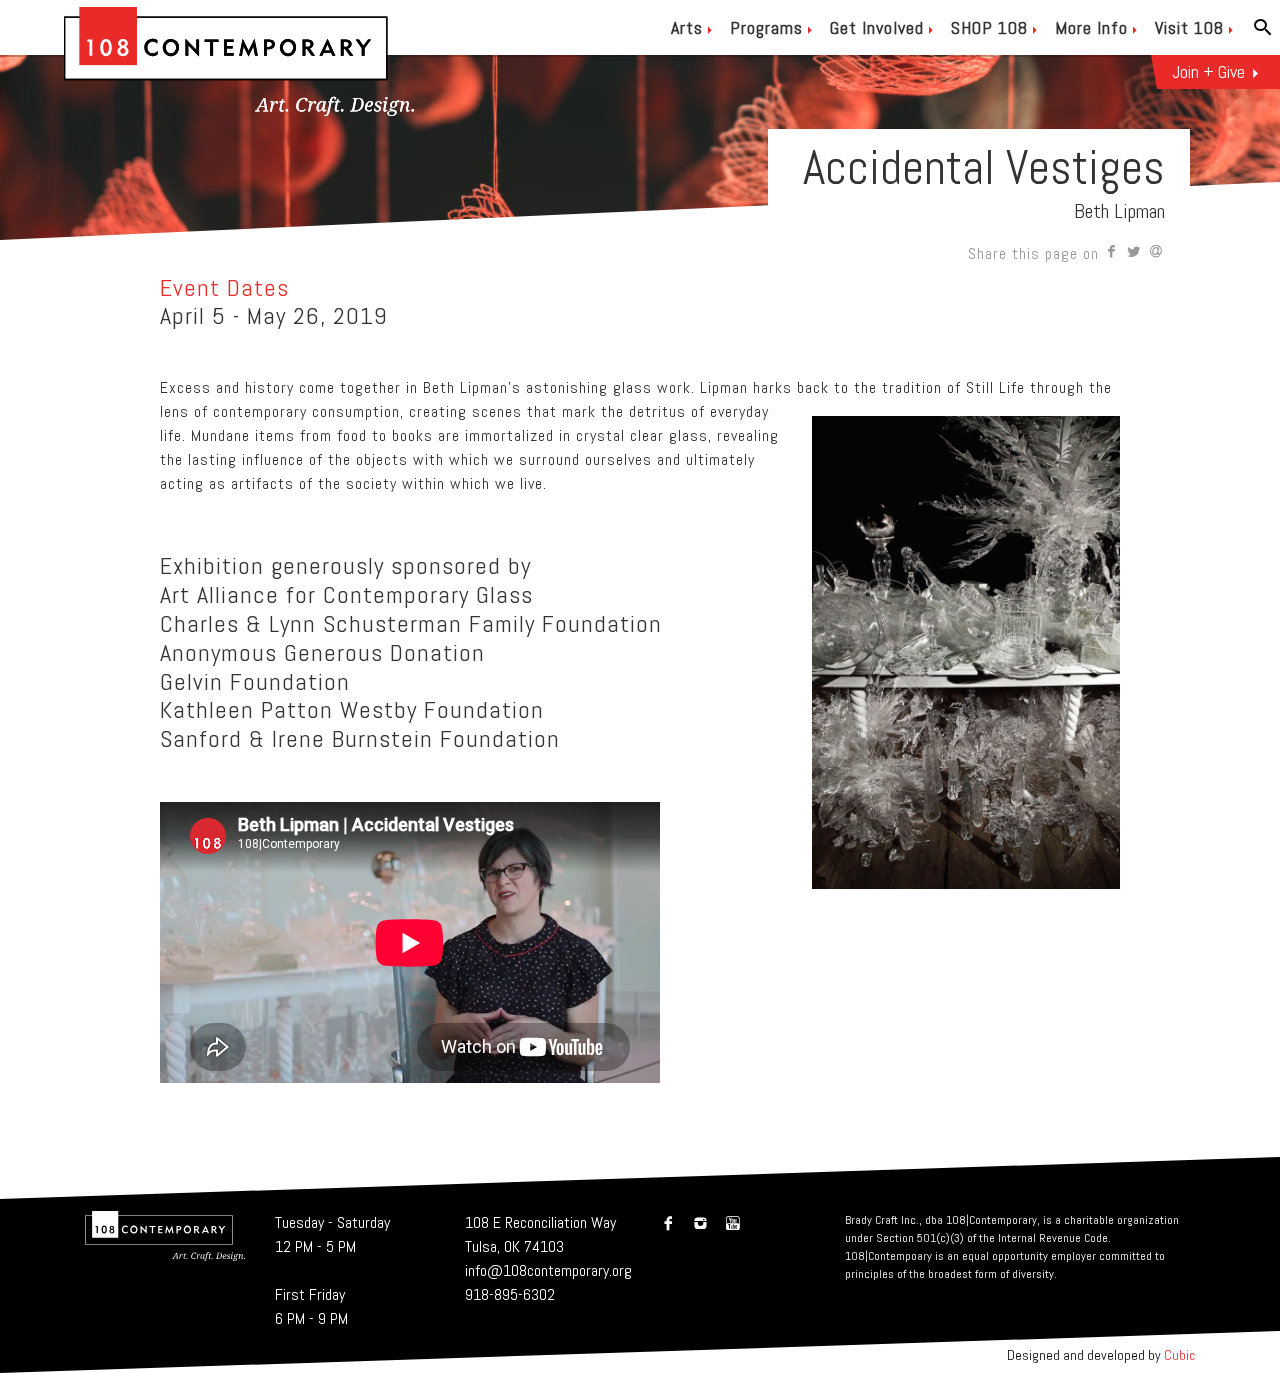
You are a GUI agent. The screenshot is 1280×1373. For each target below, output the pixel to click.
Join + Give (1208, 71)
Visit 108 (1189, 27)
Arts (687, 27)
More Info (1091, 27)
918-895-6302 (510, 1294)
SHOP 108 (989, 27)
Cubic (1179, 1355)
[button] (1112, 253)
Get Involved (877, 27)
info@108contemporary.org (548, 1270)
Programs (766, 27)
